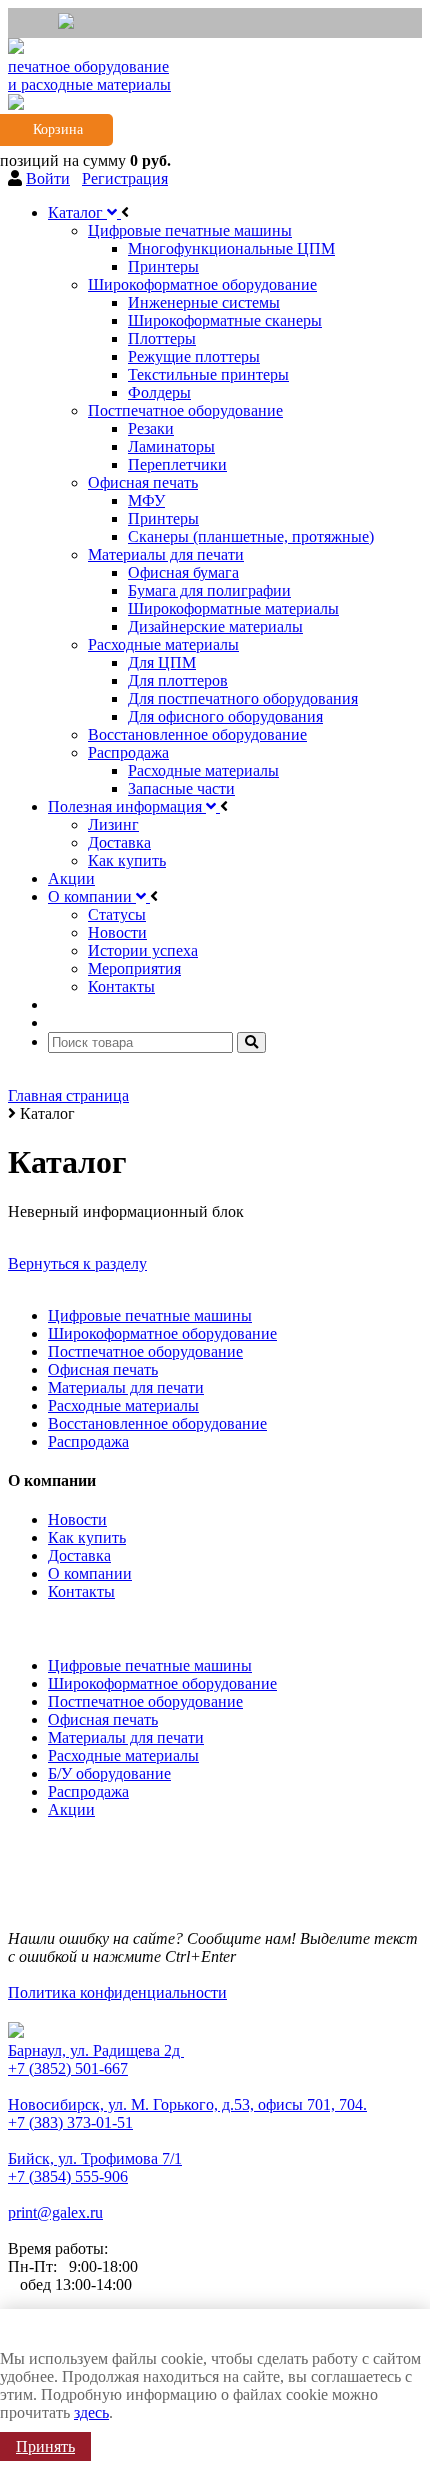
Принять (45, 2446)
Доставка (79, 1555)
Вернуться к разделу (77, 1263)
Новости (77, 1519)
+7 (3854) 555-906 (68, 2176)
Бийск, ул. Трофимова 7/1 (95, 2158)
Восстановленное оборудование (157, 1423)
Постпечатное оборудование (145, 1351)
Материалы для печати (126, 1387)
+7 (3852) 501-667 (68, 2068)
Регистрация (125, 178)
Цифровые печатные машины (150, 1315)
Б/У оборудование (109, 1773)
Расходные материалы (123, 1405)
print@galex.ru (55, 2212)
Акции (71, 1809)
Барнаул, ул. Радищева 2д (96, 2050)
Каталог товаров (69, 1625)
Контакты (81, 1591)
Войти (48, 178)
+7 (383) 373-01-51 (70, 2122)
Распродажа (88, 1441)
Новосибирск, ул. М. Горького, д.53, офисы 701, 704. (187, 2104)
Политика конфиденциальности (117, 1992)
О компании (90, 1573)
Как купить (87, 1537)
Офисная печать (103, 1369)
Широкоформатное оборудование (162, 1333)
